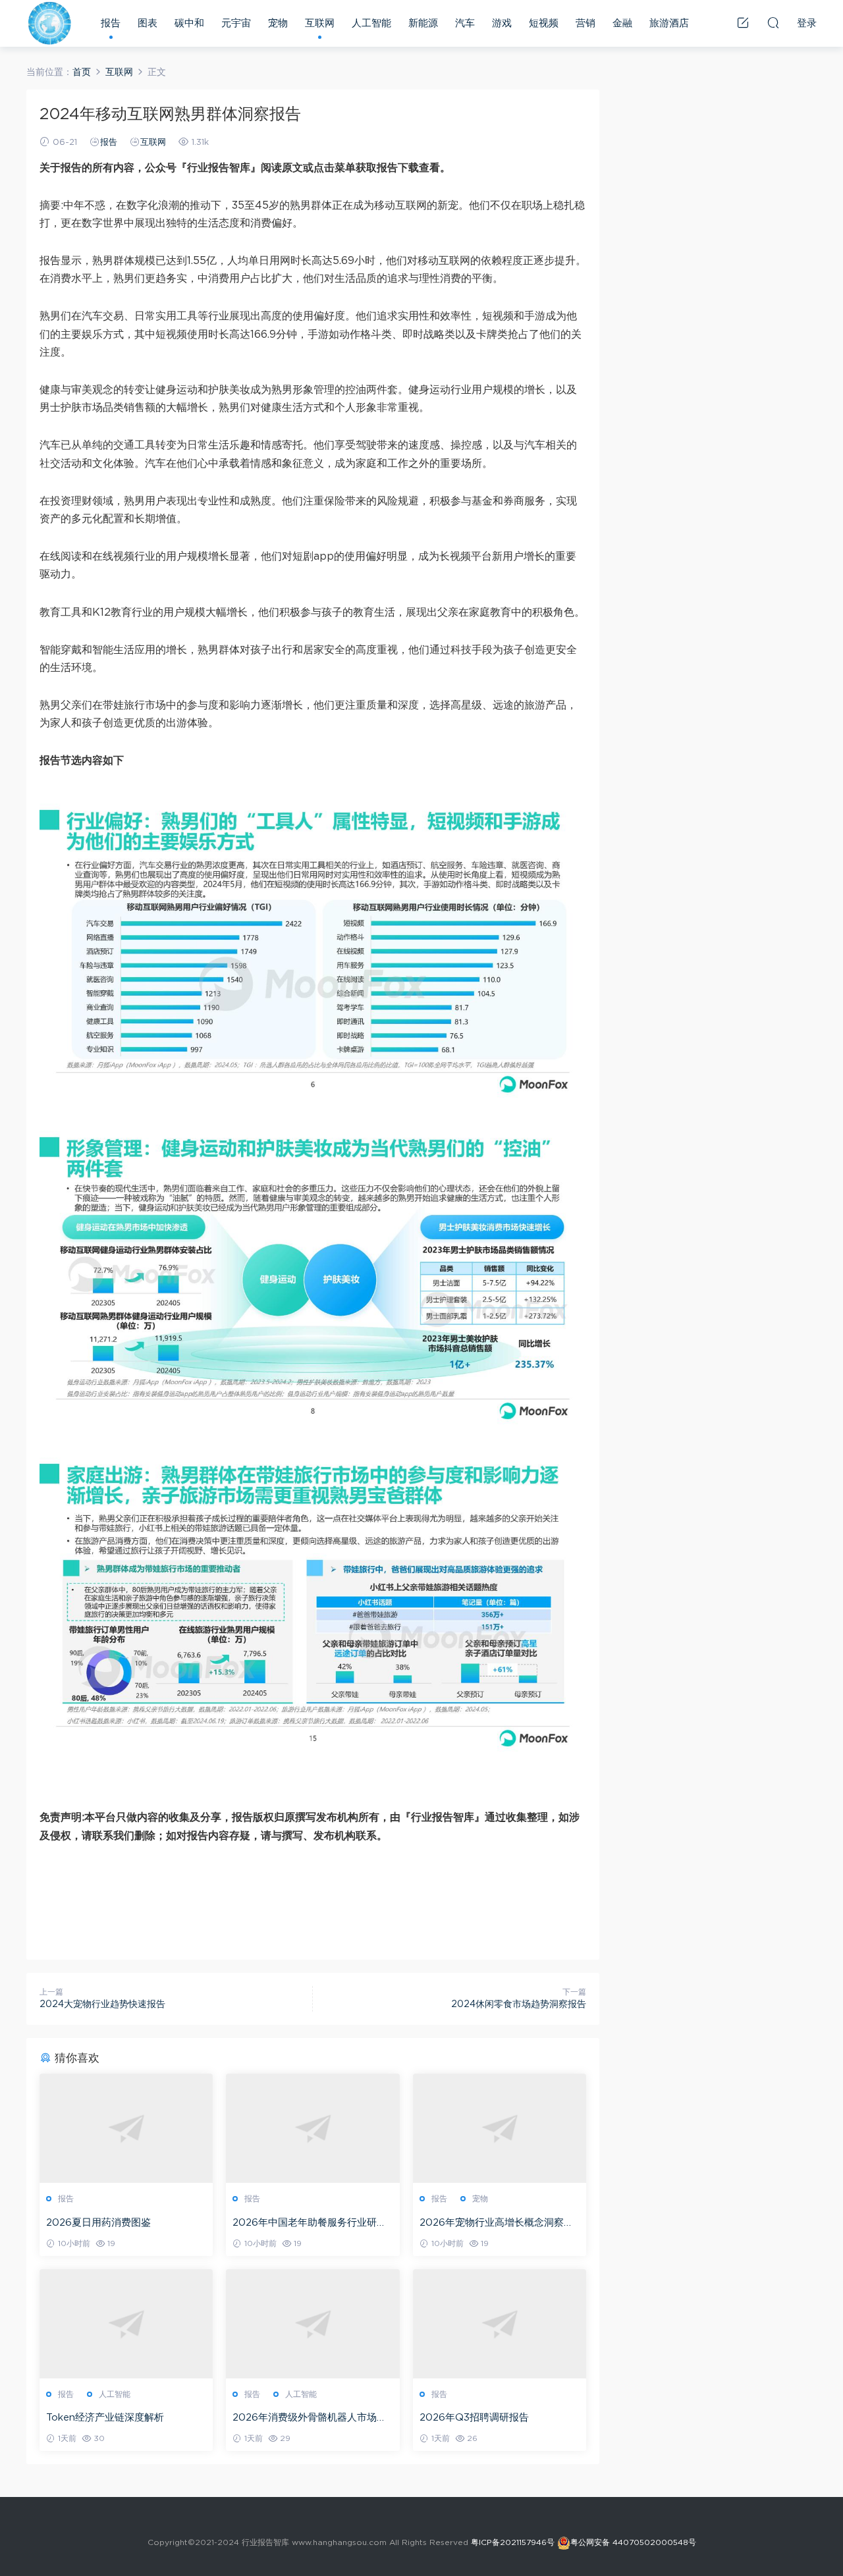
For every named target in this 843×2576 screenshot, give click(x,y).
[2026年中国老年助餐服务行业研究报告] (313, 2128)
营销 (585, 23)
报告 (111, 23)
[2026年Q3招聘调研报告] (500, 2324)
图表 (148, 23)
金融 (622, 23)
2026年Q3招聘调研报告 (474, 2418)
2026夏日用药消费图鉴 (98, 2223)
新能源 (423, 23)
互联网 (320, 23)
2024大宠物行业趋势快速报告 (102, 2004)
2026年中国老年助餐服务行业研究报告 (310, 2224)
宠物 (278, 23)
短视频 (544, 23)
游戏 (502, 23)
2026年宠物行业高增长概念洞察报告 (497, 2224)
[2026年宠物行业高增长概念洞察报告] (500, 2128)
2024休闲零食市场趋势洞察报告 (519, 2004)
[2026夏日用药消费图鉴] (126, 2128)
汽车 (465, 23)
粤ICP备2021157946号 (513, 2542)
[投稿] (743, 22)
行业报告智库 (49, 23)
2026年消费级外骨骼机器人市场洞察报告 (310, 2419)
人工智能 (371, 23)
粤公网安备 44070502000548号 (633, 2542)
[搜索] (773, 22)
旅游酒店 (669, 23)
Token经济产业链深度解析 (105, 2418)
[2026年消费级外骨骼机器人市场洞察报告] (313, 2324)
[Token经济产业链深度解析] (126, 2324)
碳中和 (189, 23)
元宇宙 (236, 23)
